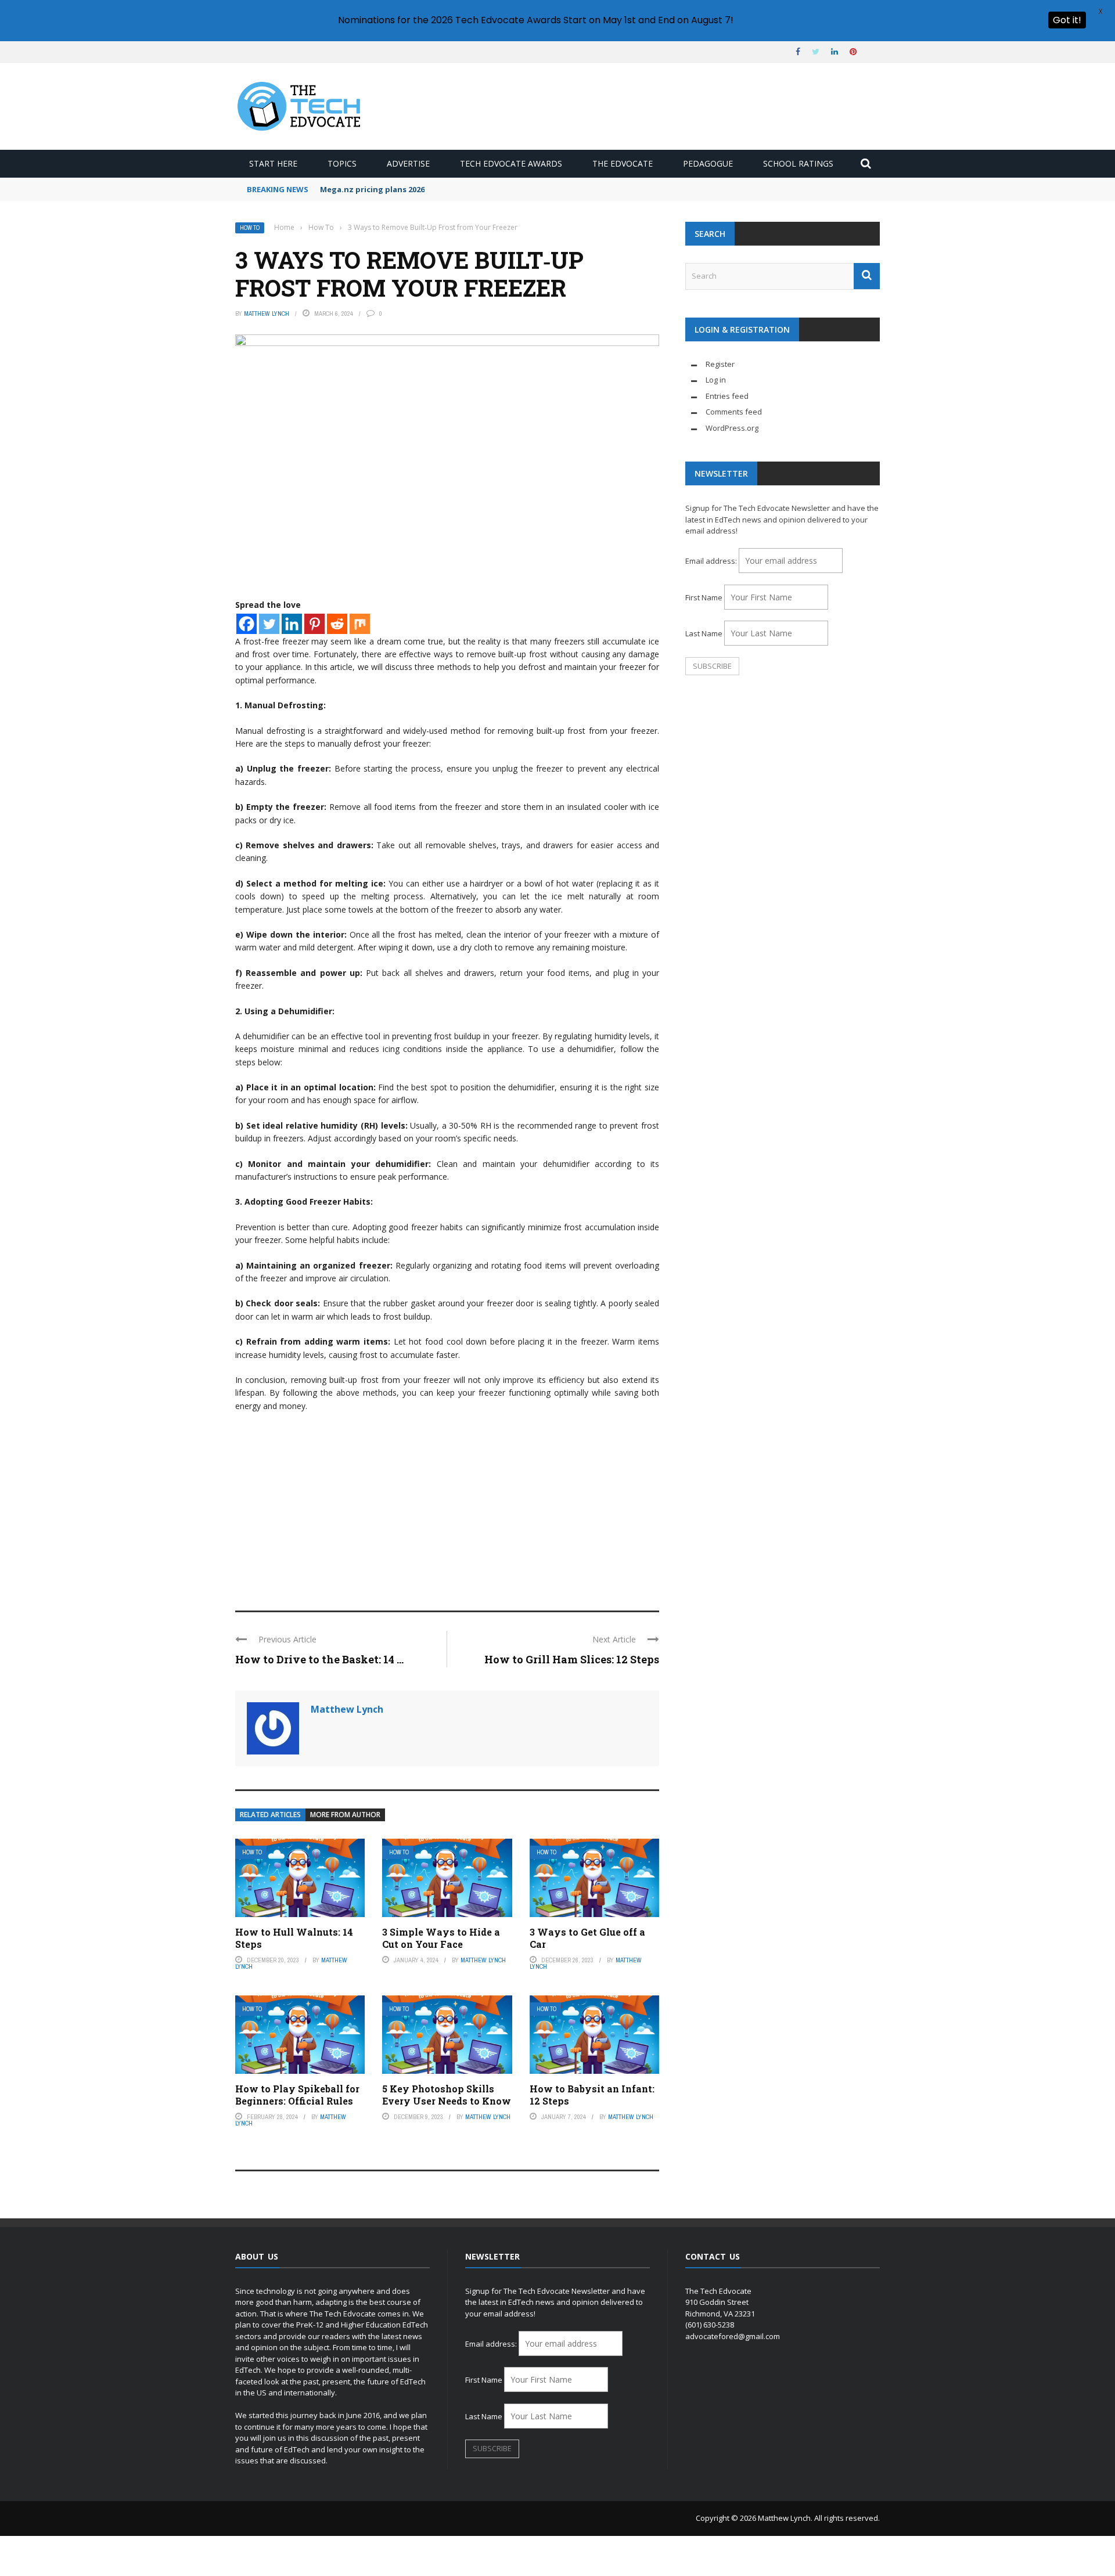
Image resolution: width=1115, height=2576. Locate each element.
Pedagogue (708, 163)
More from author (345, 1815)
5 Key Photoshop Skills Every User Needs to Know (447, 2095)
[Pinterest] (314, 624)
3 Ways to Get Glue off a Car (587, 1938)
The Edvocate (623, 163)
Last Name (704, 633)
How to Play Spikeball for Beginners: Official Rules (297, 2095)
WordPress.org (732, 428)
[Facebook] (247, 624)
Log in (716, 380)
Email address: (712, 561)
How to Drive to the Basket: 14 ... (319, 1659)
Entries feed (727, 396)
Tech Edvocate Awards (511, 163)
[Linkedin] (292, 624)
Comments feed (734, 412)
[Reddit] (337, 624)
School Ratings (798, 163)
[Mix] (360, 624)
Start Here (273, 163)
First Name (704, 597)
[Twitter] (269, 624)
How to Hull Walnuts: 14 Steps (294, 1938)
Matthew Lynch (267, 314)
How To (250, 228)
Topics (342, 163)
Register (720, 364)
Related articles (270, 1815)
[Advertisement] (447, 1506)
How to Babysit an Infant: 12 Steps (592, 2095)
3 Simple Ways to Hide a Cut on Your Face (441, 1938)
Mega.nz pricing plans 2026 (372, 189)
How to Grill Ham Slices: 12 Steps (572, 1659)
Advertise (408, 163)
